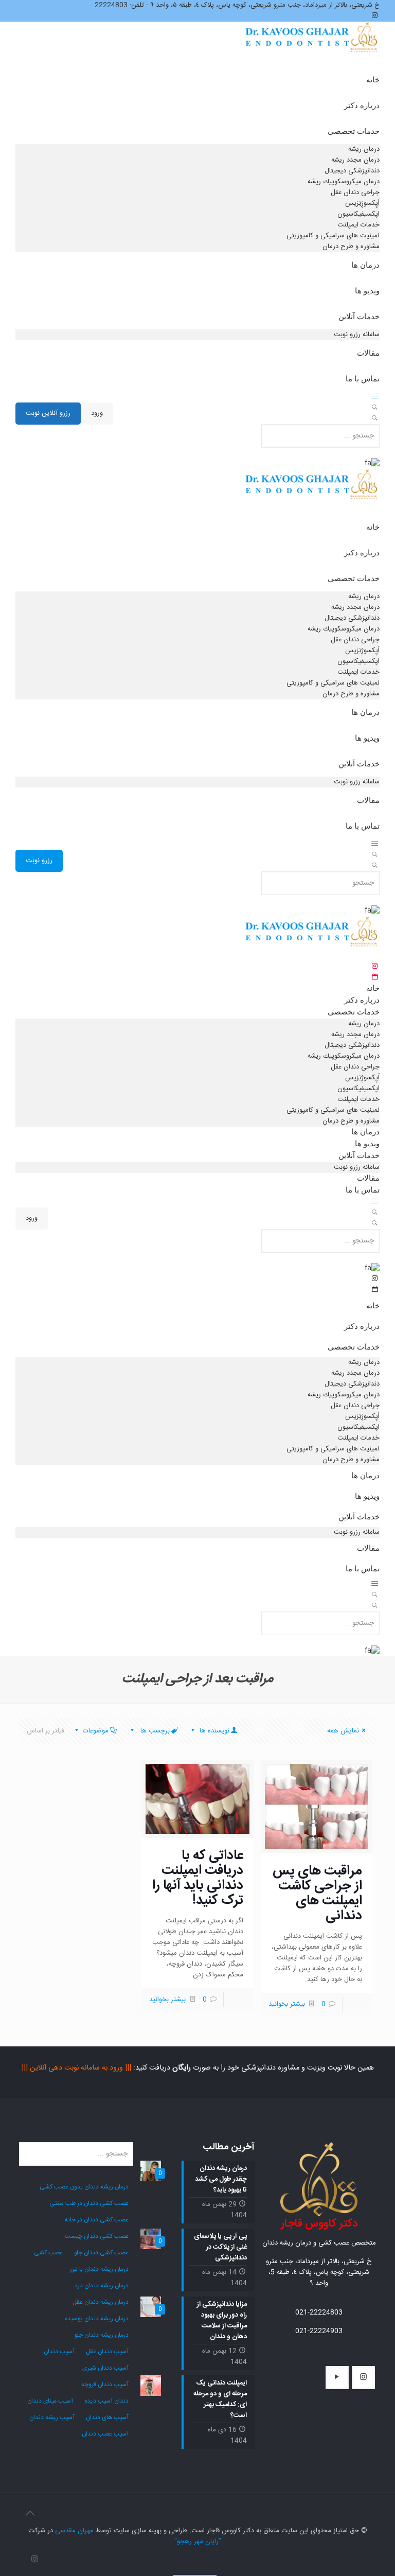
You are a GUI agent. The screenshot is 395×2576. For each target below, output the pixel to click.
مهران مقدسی (74, 2531)
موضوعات (96, 1731)
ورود (97, 413)
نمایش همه (343, 1731)
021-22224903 (319, 2331)
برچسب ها (154, 1731)
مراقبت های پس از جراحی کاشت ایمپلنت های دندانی (317, 1894)
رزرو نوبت (39, 861)
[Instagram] (35, 2560)
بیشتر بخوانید (287, 2004)
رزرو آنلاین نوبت (48, 413)
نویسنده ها (213, 1731)
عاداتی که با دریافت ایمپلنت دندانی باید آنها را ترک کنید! (198, 1878)
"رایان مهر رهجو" (198, 2542)
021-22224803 (319, 2312)
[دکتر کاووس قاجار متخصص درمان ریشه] (312, 48)
